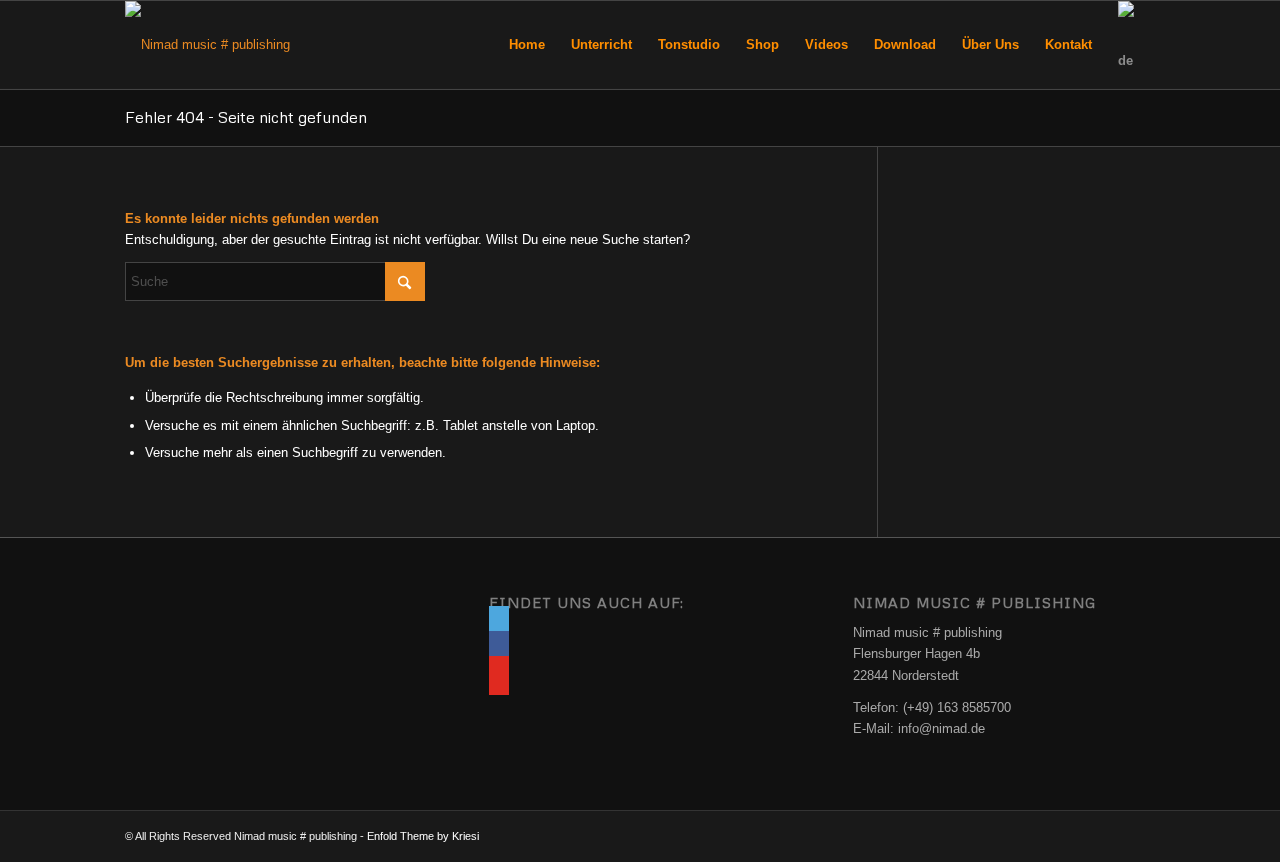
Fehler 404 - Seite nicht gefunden (246, 117)
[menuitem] (527, 45)
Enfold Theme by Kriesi (423, 836)
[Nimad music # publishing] (207, 45)
